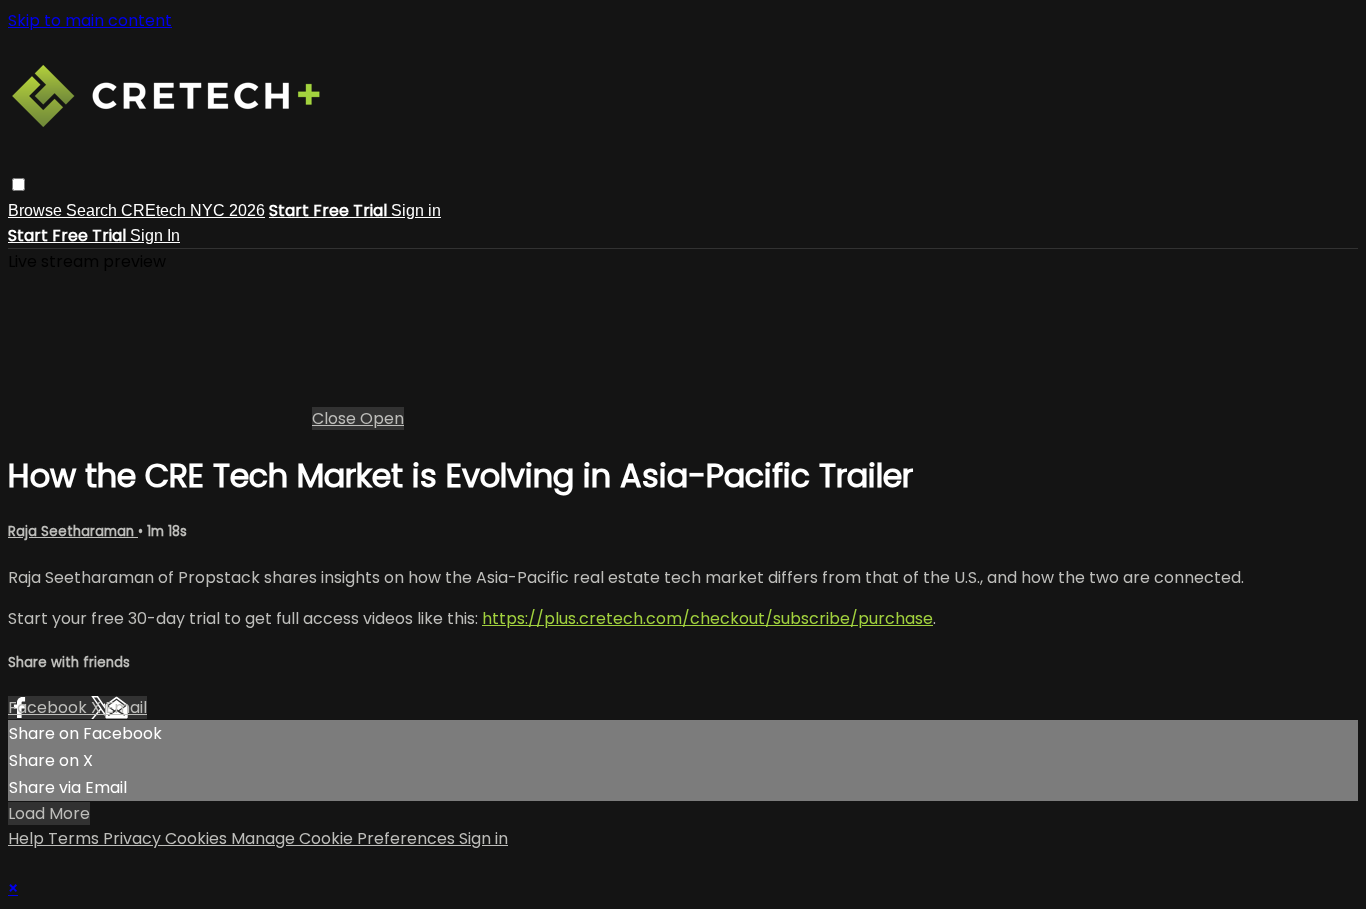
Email (126, 707)
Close (336, 418)
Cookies (198, 838)
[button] (18, 184)
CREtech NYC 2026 (193, 210)
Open (382, 418)
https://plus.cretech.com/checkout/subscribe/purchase (707, 618)
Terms (75, 838)
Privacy (134, 838)
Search (93, 210)
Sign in (416, 210)
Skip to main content (90, 20)
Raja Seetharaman (73, 531)
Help (28, 838)
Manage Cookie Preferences (345, 838)
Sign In (155, 235)
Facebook (49, 707)
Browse (37, 210)
